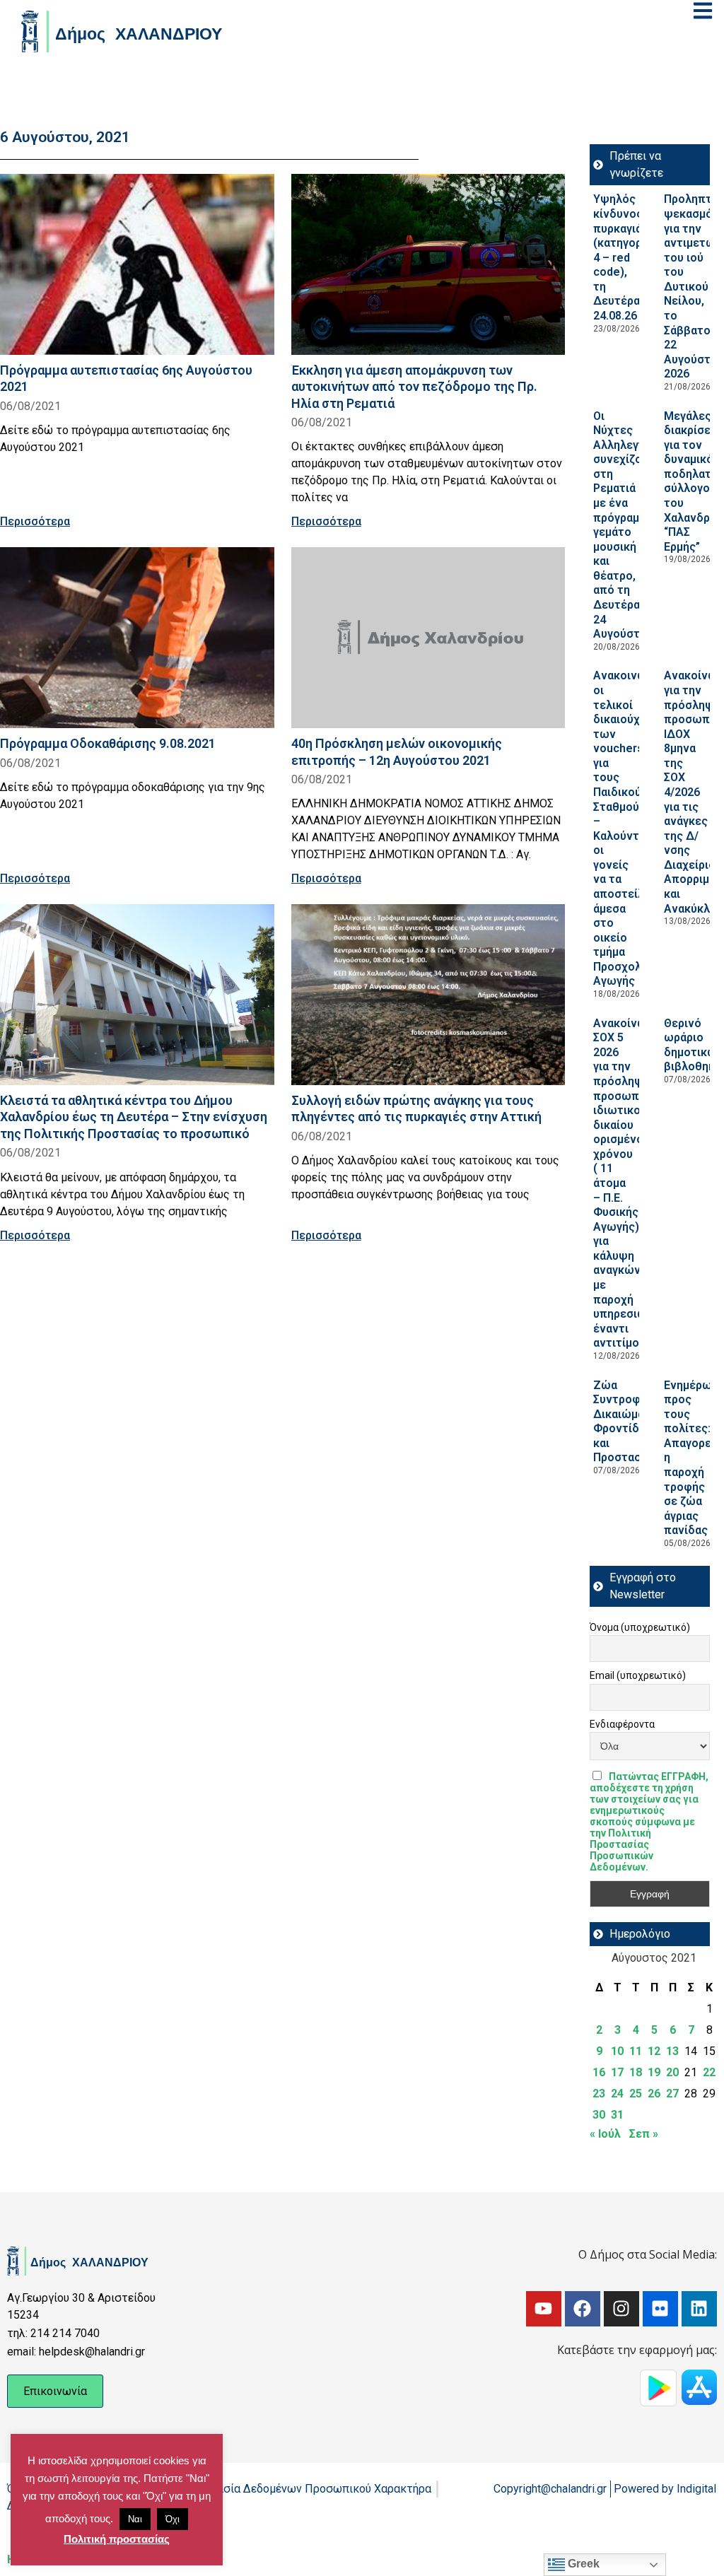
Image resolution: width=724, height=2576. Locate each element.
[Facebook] (583, 2309)
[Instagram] (621, 2309)
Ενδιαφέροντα (622, 1724)
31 (617, 2115)
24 (617, 2094)
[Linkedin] (699, 2309)
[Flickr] (660, 2309)
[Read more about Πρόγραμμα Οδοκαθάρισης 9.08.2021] (137, 638)
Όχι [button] (173, 2519)
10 (617, 2051)
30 (599, 2115)
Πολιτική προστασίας (117, 2539)
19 (654, 2072)
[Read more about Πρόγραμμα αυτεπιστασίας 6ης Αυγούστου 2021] (137, 264)
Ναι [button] (135, 2519)
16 (599, 2072)
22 (709, 2072)
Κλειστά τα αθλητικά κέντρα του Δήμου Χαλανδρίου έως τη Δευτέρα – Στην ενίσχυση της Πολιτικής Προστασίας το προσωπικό (134, 1117)
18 (636, 2072)
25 (636, 2094)
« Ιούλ (605, 2134)
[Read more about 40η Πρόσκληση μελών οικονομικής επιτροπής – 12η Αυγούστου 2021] (428, 638)
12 (654, 2051)
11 (636, 2051)
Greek (582, 2564)
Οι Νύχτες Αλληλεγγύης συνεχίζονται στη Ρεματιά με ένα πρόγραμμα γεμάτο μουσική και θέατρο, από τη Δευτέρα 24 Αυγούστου (629, 525)
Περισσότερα (35, 521)
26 (654, 2094)
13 (672, 2051)
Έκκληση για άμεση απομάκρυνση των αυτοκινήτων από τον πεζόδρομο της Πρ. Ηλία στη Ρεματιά (414, 386)
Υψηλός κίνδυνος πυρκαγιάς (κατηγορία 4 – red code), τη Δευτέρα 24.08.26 (623, 257)
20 (672, 2072)
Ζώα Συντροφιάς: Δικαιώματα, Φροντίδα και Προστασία (626, 1422)
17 (617, 2072)
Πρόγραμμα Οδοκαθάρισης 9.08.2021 (108, 743)
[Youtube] (544, 2309)
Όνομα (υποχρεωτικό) (640, 1627)
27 (672, 2094)
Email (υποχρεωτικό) (638, 1675)
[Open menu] (703, 11)
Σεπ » (644, 2134)
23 (599, 2094)
